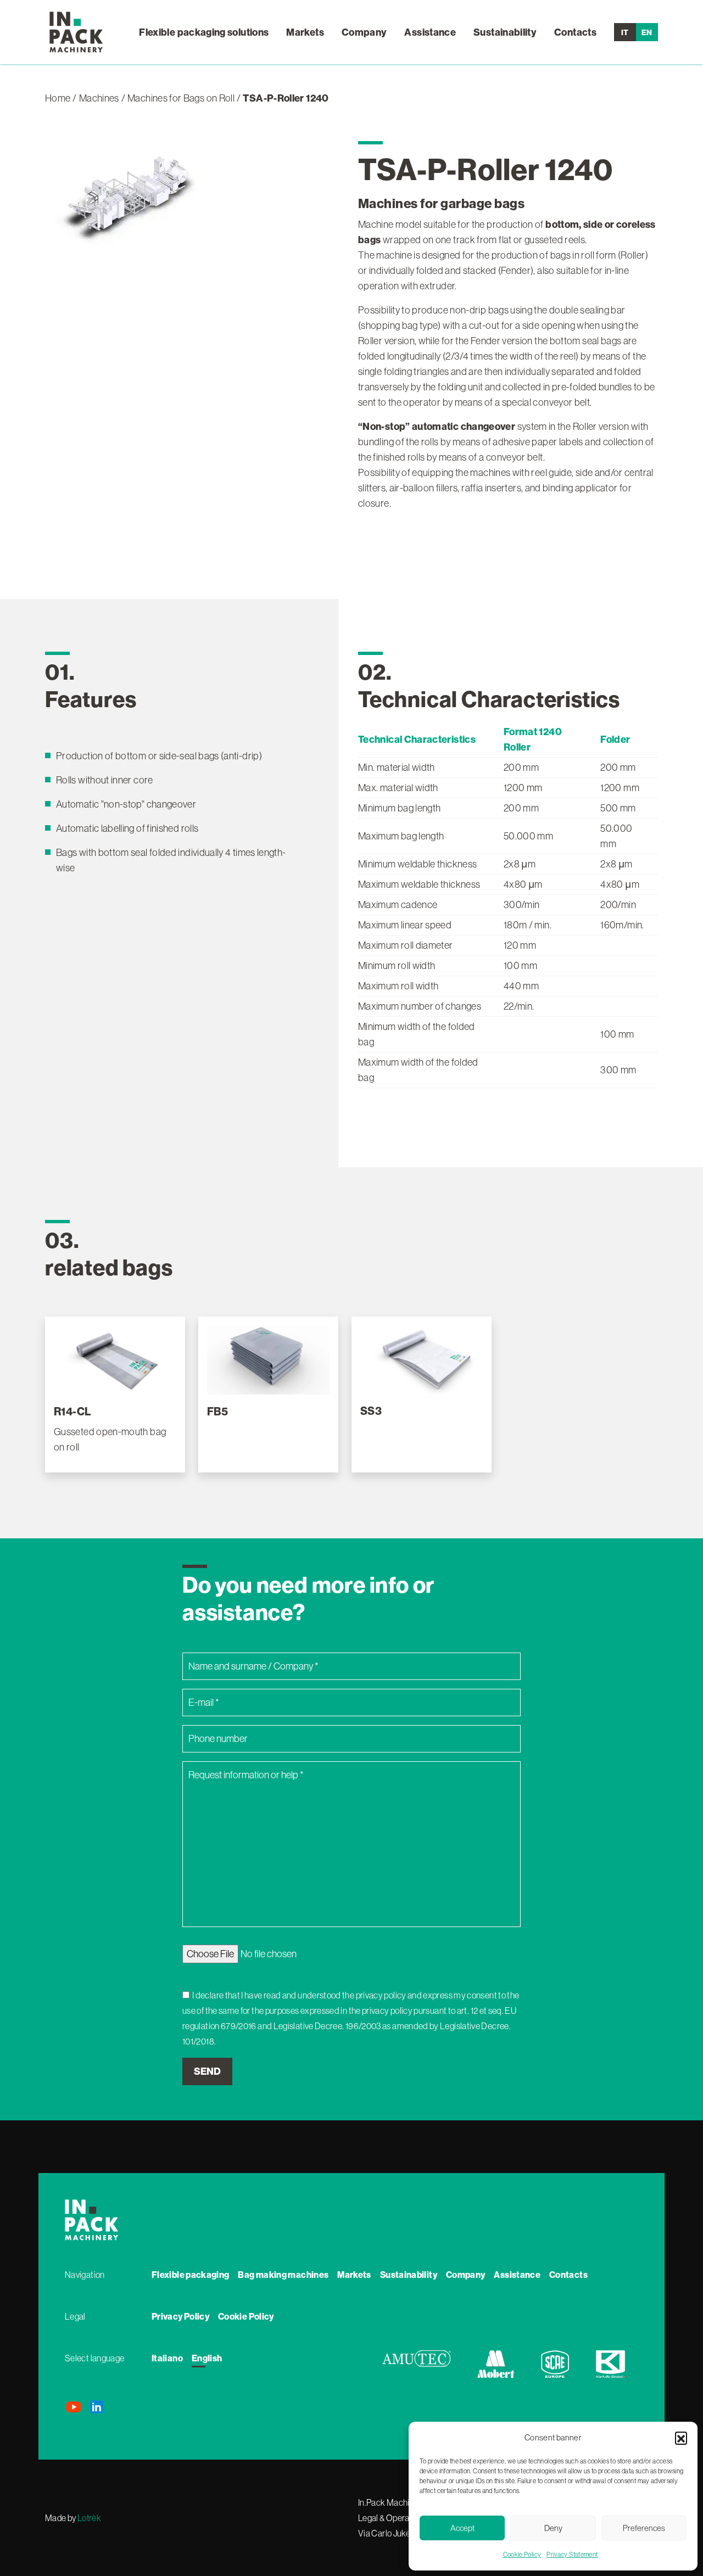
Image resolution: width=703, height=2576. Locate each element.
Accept (462, 2528)
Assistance (430, 32)
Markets (305, 32)
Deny (553, 2528)
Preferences (644, 2528)
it (625, 32)
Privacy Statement (572, 2554)
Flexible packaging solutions (204, 32)
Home (58, 98)
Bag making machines (283, 2275)
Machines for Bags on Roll (181, 98)
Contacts (575, 32)
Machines (99, 98)
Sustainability (505, 32)
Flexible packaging (190, 2275)
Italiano (167, 2358)
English (207, 2358)
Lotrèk (89, 2518)
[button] (681, 2438)
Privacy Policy (180, 2316)
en (647, 32)
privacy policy (381, 1995)
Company (364, 32)
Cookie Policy (522, 2554)
